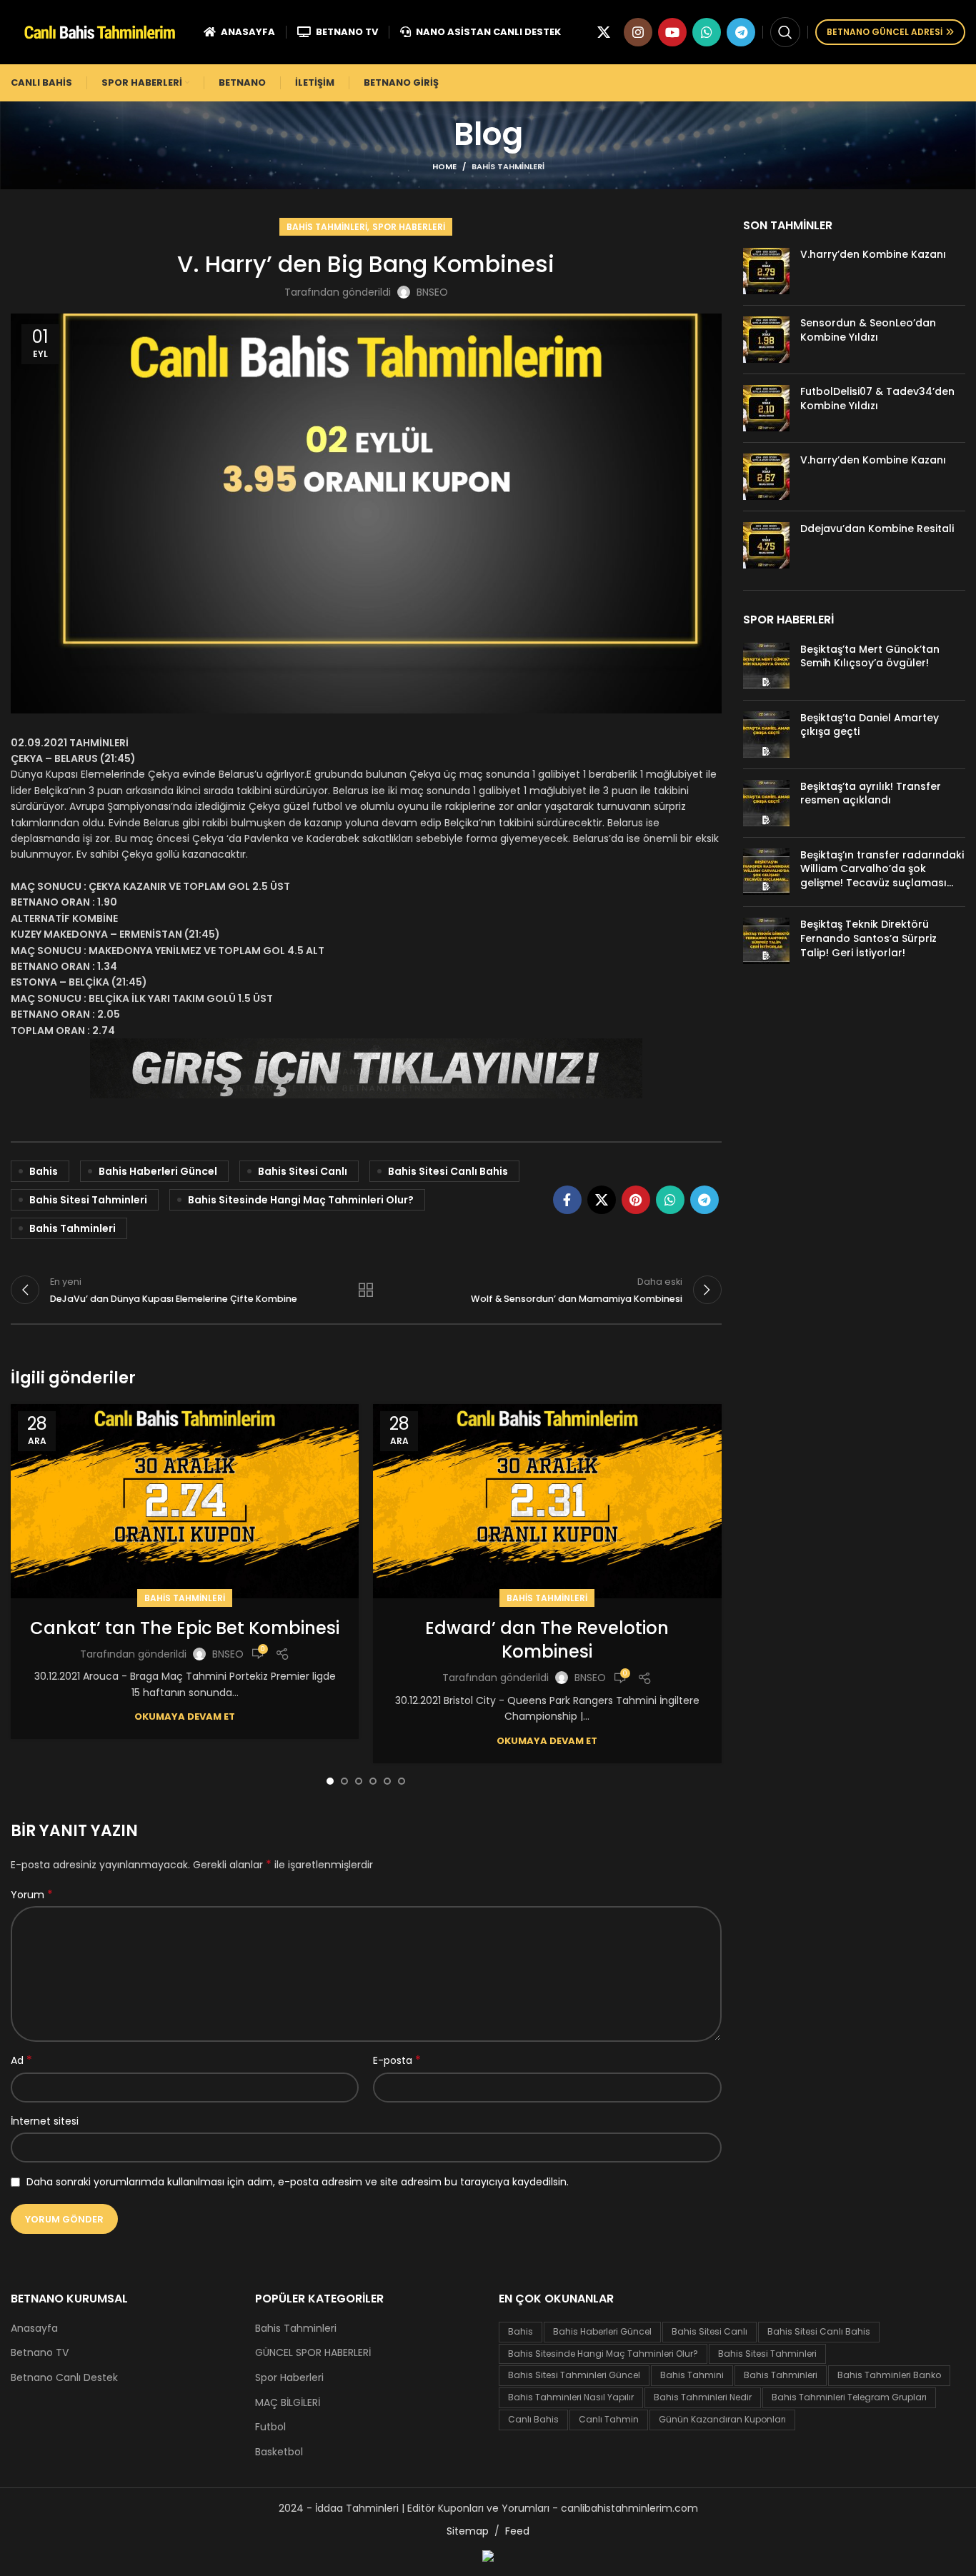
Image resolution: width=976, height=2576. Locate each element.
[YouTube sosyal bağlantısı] (672, 32)
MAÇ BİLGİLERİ (288, 2403)
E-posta (397, 2060)
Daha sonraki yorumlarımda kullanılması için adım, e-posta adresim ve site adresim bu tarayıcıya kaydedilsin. (298, 2182)
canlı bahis (533, 2419)
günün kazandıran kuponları (722, 2419)
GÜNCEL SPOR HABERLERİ (313, 2353)
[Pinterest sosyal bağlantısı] (636, 1200)
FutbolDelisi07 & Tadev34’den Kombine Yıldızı (877, 399)
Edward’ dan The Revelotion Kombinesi (547, 1640)
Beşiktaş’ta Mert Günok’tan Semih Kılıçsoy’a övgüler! (870, 656)
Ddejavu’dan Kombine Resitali (877, 528)
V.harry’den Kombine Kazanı (873, 254)
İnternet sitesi (45, 2121)
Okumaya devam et (185, 1717)
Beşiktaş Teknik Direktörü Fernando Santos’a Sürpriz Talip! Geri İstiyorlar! (868, 938)
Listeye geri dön (366, 1290)
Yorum (32, 1895)
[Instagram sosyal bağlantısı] (638, 32)
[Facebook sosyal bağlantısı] (567, 1200)
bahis (44, 1171)
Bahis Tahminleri (508, 166)
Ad (21, 2060)
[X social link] (604, 32)
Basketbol (279, 2452)
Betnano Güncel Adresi (885, 32)
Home (444, 166)
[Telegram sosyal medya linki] (741, 32)
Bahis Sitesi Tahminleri (88, 1200)
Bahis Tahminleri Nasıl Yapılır (571, 2397)
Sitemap (468, 2531)
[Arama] (785, 32)
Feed (517, 2531)
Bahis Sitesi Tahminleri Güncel (574, 2375)
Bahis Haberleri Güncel (158, 1171)
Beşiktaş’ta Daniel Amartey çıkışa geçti (870, 725)
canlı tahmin (609, 2419)
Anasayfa (34, 2329)
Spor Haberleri (409, 227)
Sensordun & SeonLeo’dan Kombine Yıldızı (868, 330)
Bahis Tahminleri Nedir (703, 2397)
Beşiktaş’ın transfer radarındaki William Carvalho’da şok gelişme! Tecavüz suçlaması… (882, 869)
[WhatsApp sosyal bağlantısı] (707, 32)
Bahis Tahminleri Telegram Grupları (849, 2397)
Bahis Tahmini (692, 2375)
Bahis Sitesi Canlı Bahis (448, 1171)
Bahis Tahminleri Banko (889, 2375)
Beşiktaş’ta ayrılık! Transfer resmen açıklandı (871, 793)
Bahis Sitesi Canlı (303, 1171)
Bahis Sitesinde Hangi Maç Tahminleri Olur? (301, 1200)
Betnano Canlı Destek (64, 2378)
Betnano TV (40, 2353)
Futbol (270, 2427)
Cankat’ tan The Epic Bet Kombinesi (185, 1628)
